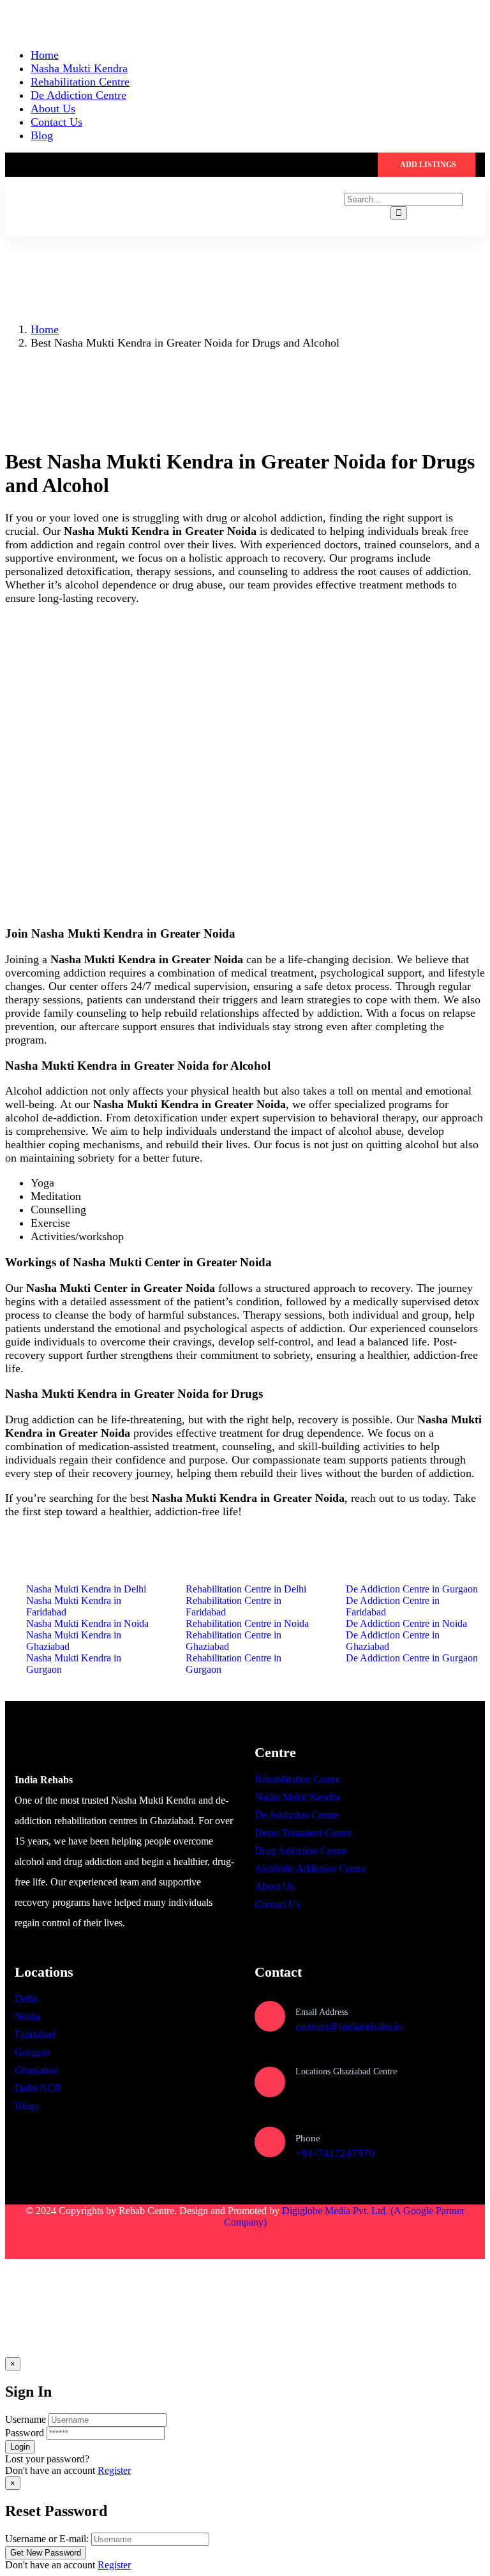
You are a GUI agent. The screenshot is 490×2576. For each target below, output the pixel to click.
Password (25, 2433)
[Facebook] (67, 2243)
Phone (308, 2138)
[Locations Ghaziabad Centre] (270, 2082)
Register (114, 2470)
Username (26, 2419)
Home (45, 329)
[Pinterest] (141, 2243)
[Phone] (270, 2142)
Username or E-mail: (47, 2539)
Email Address (322, 2012)
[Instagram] (104, 2243)
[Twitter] (30, 2243)
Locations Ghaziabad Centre (346, 2071)
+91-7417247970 (335, 2153)
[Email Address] (270, 2016)
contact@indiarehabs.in (349, 2027)
